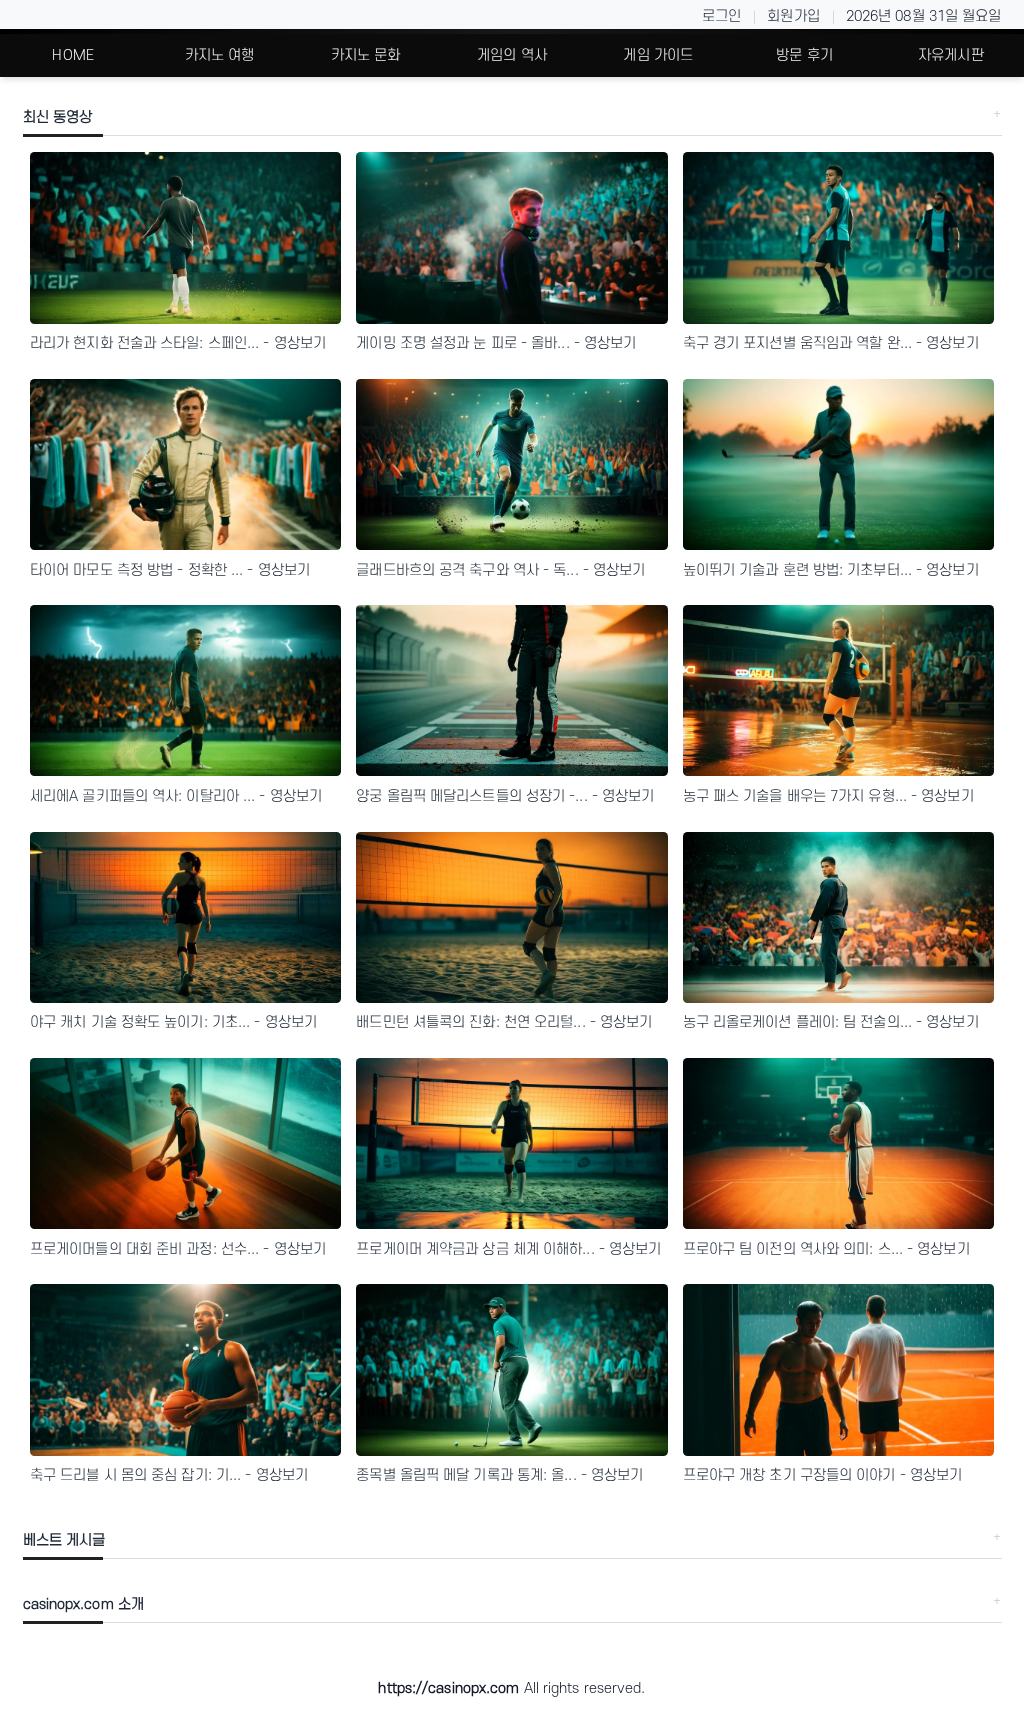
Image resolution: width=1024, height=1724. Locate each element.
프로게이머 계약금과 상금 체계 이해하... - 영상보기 (508, 1249)
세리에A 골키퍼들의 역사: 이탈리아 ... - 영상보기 (176, 796)
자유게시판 (951, 55)
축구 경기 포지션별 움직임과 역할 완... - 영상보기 (831, 343)
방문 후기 (804, 55)
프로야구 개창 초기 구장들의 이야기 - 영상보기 (823, 1475)
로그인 (721, 16)
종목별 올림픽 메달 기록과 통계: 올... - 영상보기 (499, 1475)
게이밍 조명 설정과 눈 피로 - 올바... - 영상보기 (496, 343)
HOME (72, 55)
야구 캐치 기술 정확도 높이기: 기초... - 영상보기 (173, 1022)
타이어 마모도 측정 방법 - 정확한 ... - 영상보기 (170, 570)
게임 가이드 (658, 55)
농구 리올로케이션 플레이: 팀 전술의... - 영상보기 (831, 1022)
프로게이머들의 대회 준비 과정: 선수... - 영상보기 (178, 1249)
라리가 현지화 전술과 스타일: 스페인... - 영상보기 (178, 343)
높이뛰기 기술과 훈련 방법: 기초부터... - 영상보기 (831, 570)
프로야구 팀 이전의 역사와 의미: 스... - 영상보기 (826, 1249)
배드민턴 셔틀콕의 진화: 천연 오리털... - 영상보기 (504, 1022)
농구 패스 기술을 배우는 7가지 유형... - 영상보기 (828, 796)
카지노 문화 (366, 55)
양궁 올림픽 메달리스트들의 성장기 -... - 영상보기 (505, 796)
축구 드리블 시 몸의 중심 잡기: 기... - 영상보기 (169, 1475)
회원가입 (793, 16)
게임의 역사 (512, 55)
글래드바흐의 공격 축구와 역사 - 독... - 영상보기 (500, 570)
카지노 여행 (220, 55)
